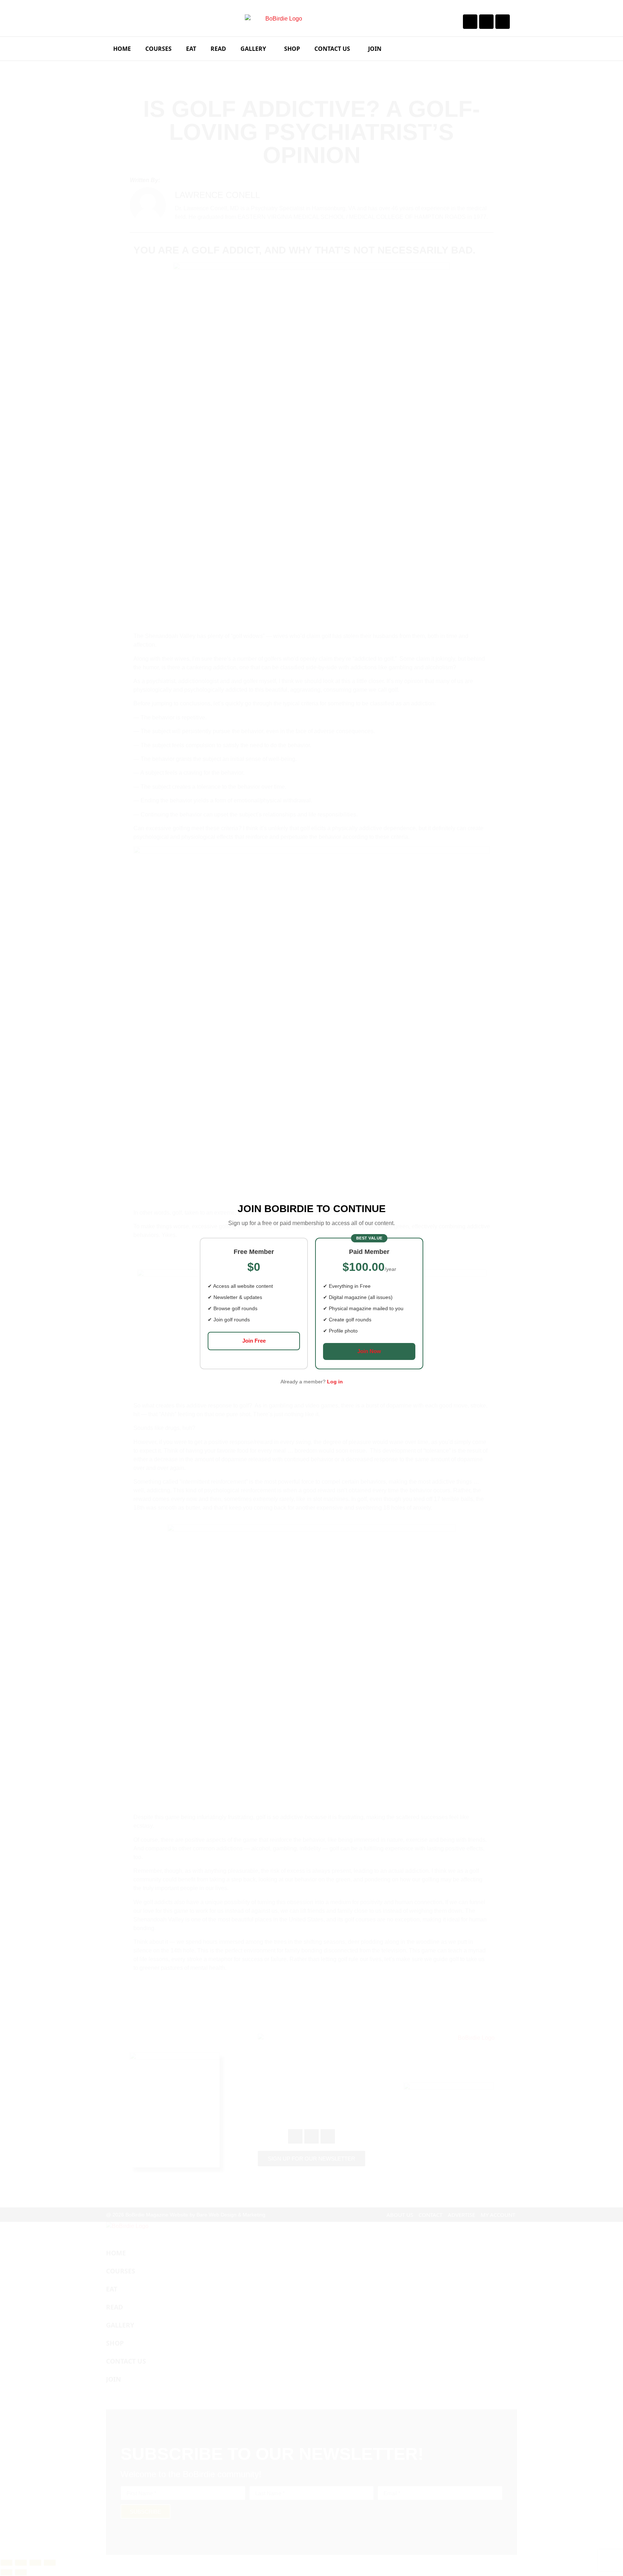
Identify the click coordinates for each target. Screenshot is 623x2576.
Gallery (253, 49)
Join (375, 49)
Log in (335, 1382)
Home (122, 49)
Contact (430, 2215)
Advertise (461, 2215)
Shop (292, 49)
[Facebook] (470, 22)
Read (218, 49)
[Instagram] (486, 22)
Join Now (369, 1351)
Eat (191, 49)
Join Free (254, 1341)
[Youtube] (503, 22)
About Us (400, 2215)
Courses (158, 49)
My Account (498, 2215)
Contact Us (332, 49)
